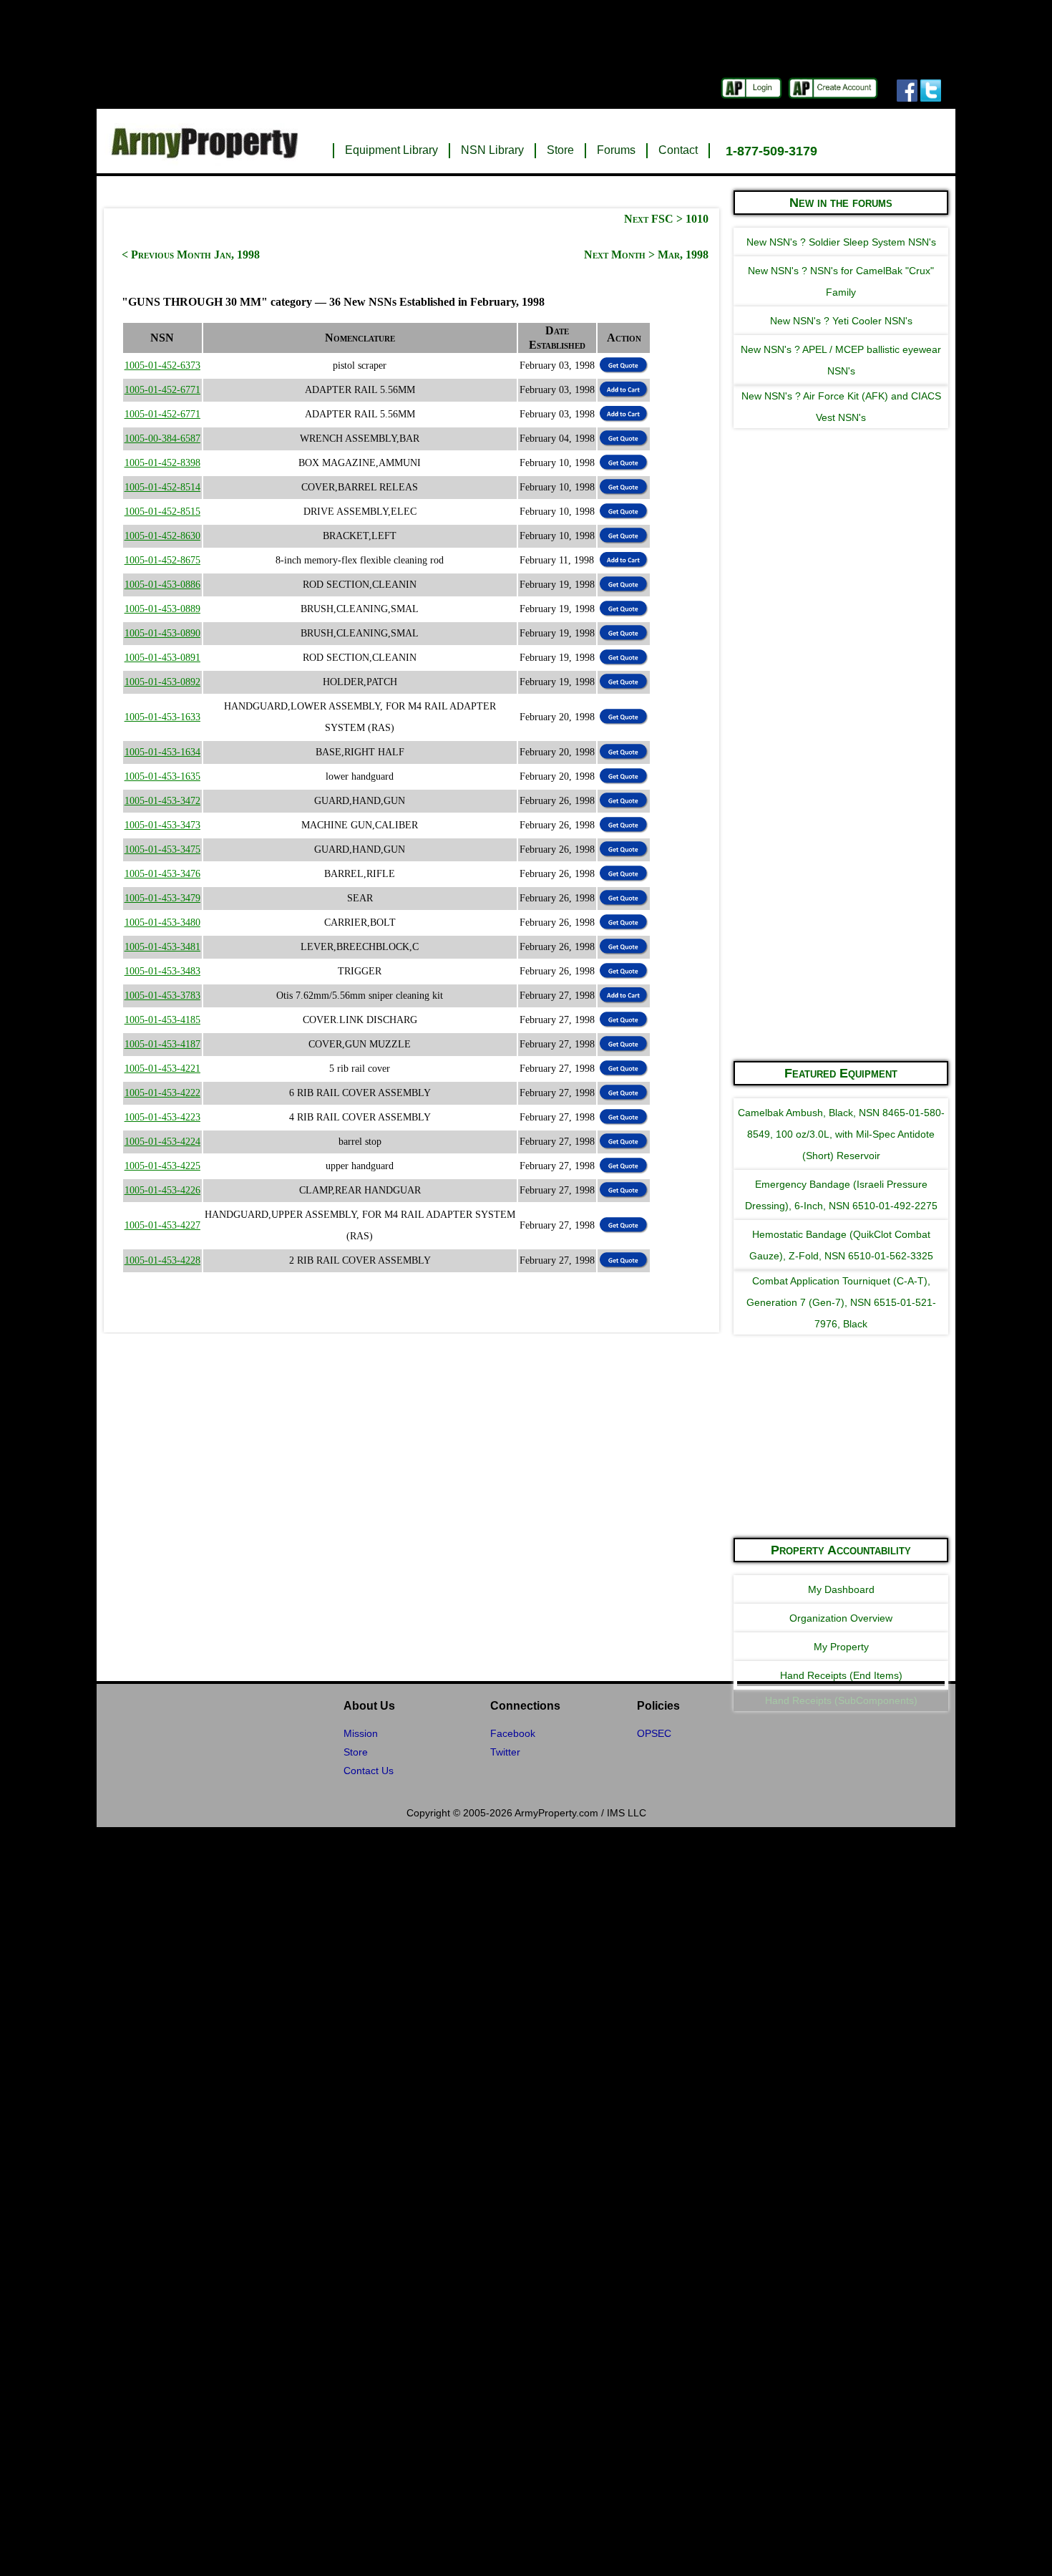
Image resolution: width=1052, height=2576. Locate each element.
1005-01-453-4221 (162, 1069)
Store (560, 150)
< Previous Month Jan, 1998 (191, 255)
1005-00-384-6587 (162, 439)
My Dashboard (841, 1589)
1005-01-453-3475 (162, 849)
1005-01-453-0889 (162, 609)
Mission (361, 1733)
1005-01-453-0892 (162, 682)
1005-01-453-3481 (162, 947)
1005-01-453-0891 (162, 658)
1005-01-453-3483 (162, 971)
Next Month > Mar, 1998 (646, 255)
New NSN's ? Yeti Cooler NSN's (841, 321)
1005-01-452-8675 (162, 560)
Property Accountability (841, 1550)
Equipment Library (391, 150)
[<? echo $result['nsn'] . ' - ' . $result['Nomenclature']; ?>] (624, 389)
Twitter (505, 1752)
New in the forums (841, 203)
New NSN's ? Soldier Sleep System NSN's (841, 242)
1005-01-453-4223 (162, 1117)
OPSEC (654, 1733)
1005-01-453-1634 (162, 752)
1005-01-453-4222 (162, 1093)
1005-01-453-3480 (162, 923)
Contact (678, 150)
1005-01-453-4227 (162, 1225)
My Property (841, 1647)
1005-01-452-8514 (162, 487)
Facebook (513, 1733)
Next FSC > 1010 (666, 219)
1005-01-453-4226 (162, 1190)
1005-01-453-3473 (162, 825)
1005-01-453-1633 (162, 717)
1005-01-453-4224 (162, 1142)
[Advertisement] (841, 833)
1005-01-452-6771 (162, 390)
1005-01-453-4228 (162, 1260)
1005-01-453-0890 (162, 633)
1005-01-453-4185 (162, 1020)
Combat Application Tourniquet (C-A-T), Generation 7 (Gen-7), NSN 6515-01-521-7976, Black (841, 1302)
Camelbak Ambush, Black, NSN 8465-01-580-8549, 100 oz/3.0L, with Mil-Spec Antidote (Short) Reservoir (841, 1134)
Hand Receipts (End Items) (841, 1675)
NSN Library (492, 150)
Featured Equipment (841, 1073)
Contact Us (369, 1771)
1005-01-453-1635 (162, 776)
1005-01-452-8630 (162, 536)
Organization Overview (841, 1618)
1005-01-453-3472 (162, 801)
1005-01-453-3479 (162, 898)
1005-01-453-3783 (162, 996)
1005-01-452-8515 (162, 512)
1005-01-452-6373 (162, 365)
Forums (616, 150)
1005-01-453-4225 (162, 1166)
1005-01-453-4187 (162, 1044)
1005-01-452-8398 (162, 463)
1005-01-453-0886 (162, 585)
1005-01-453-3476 (162, 874)
